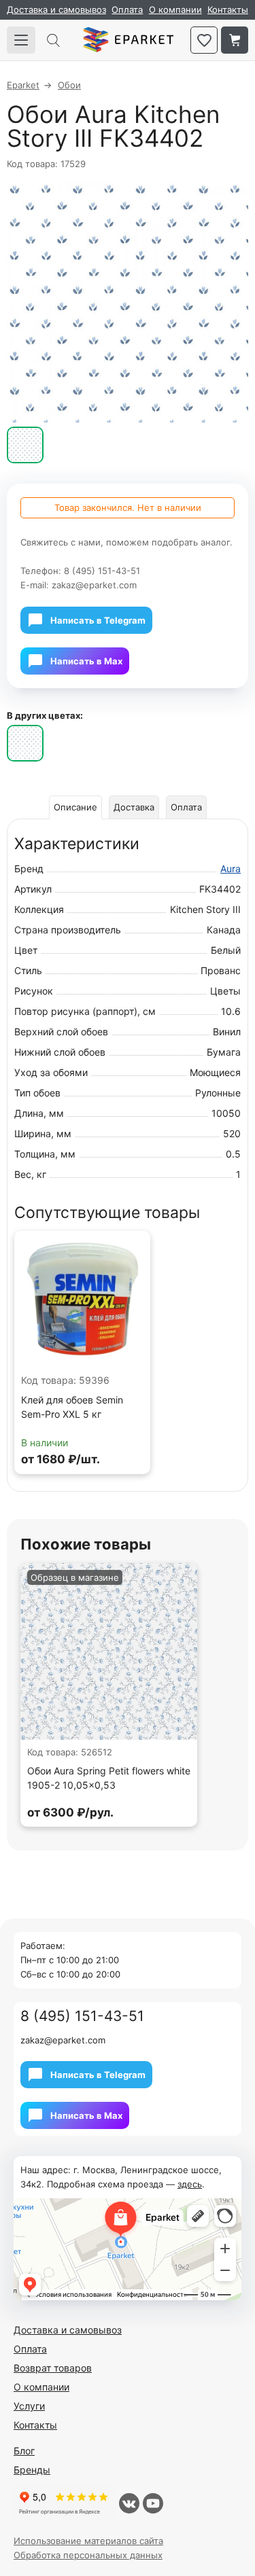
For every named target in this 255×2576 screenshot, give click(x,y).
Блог (24, 2451)
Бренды (32, 2470)
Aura (231, 869)
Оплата (127, 10)
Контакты (228, 10)
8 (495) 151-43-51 (102, 571)
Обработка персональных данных (88, 2555)
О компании (175, 10)
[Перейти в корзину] (235, 40)
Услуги (29, 2406)
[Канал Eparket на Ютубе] (153, 2503)
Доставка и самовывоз (56, 10)
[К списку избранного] (204, 40)
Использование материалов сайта (88, 2541)
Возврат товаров (53, 2368)
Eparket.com (128, 40)
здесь (190, 2184)
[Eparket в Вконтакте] (129, 2503)
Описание (75, 807)
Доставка (134, 807)
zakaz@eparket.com (94, 585)
